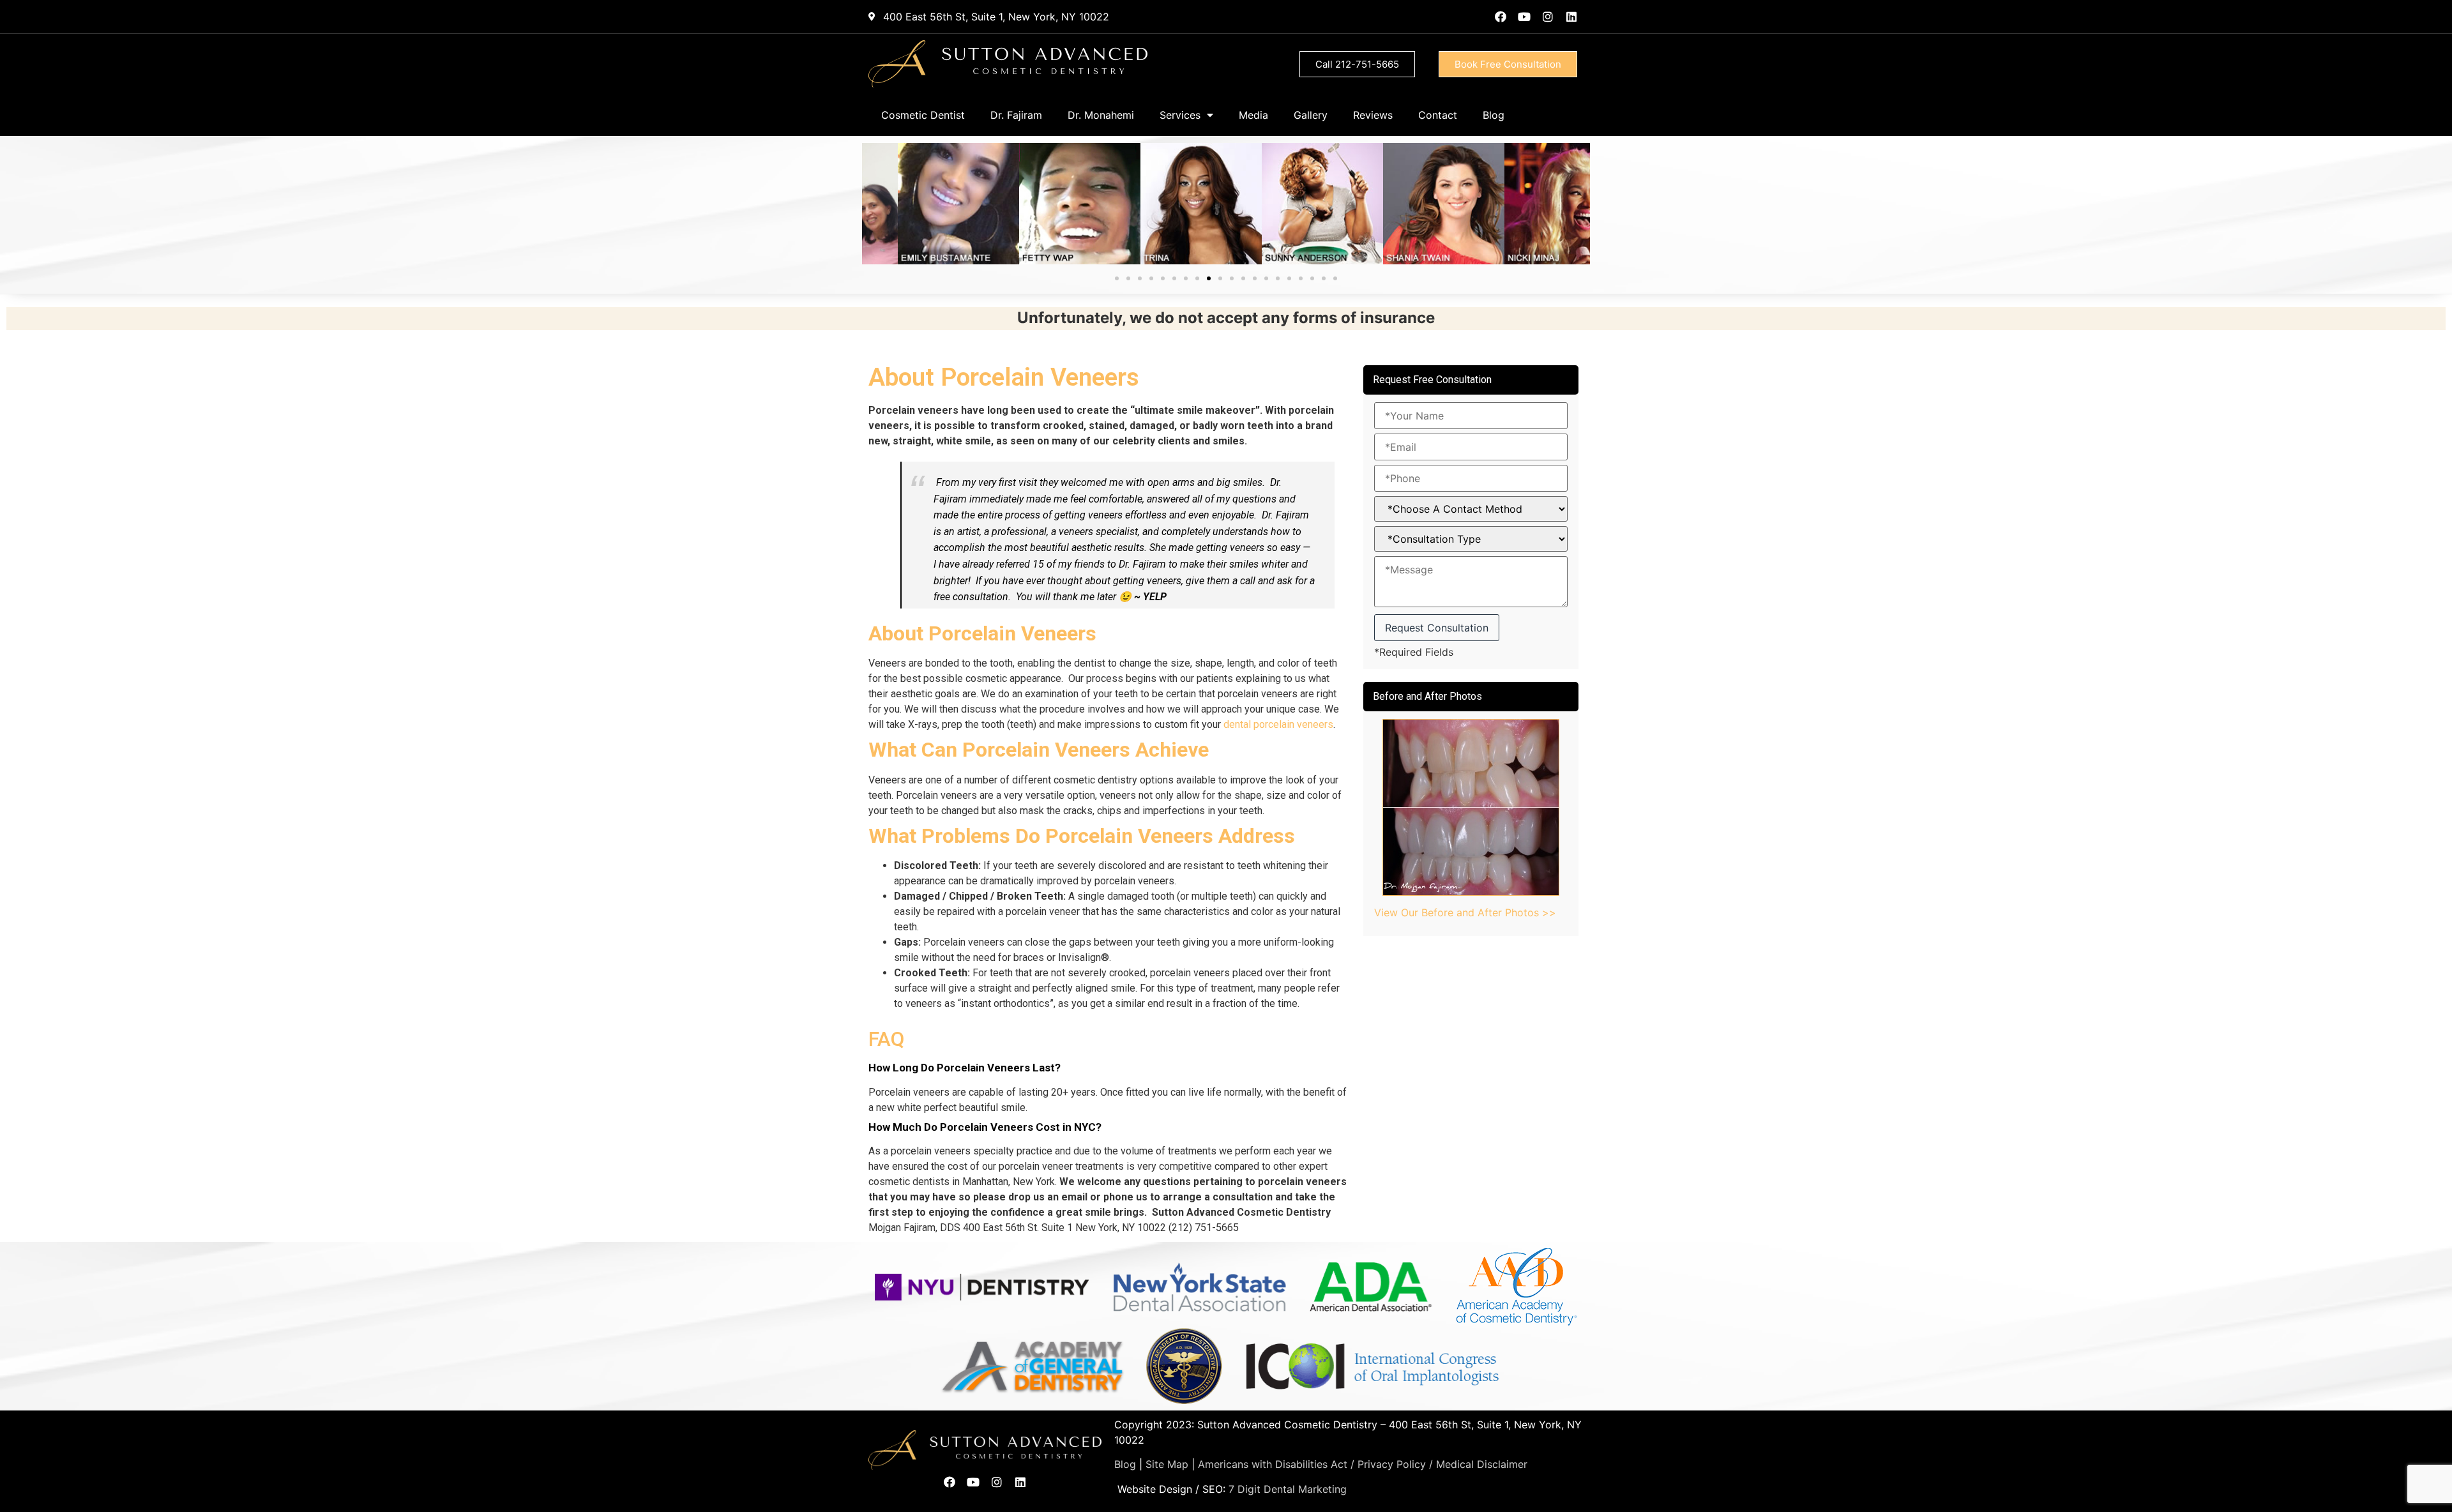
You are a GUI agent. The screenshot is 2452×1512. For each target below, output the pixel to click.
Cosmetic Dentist (923, 115)
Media (1253, 115)
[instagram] (1548, 17)
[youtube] (1524, 17)
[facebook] (1501, 17)
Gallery (1311, 115)
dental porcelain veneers (1278, 724)
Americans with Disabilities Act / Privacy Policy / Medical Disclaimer (1363, 1464)
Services (1180, 115)
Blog (1494, 115)
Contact (1438, 115)
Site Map (1167, 1464)
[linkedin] (1571, 17)
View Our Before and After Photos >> (1465, 912)
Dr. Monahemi (1101, 115)
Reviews (1373, 115)
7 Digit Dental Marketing (1288, 1489)
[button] (1117, 278)
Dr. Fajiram (1016, 115)
